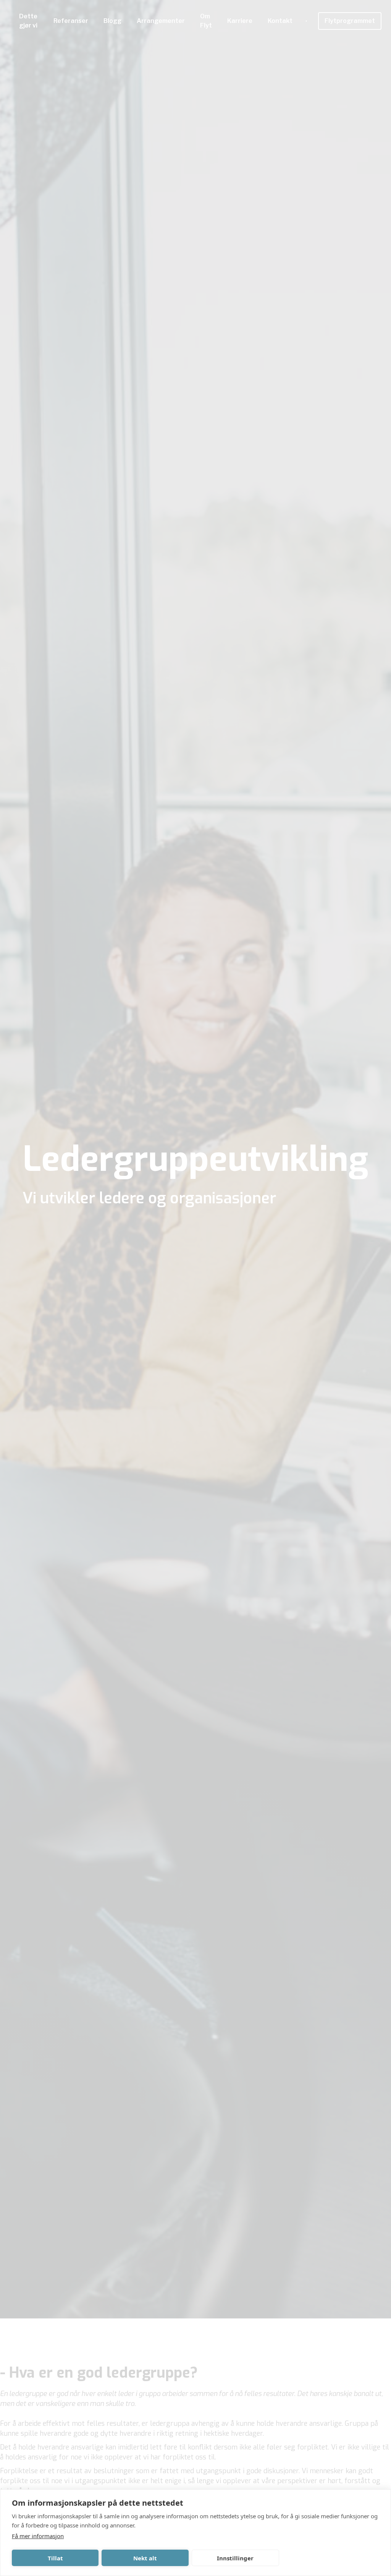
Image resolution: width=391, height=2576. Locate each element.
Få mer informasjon (38, 2536)
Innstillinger (235, 2558)
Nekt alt (145, 2558)
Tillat (55, 2558)
